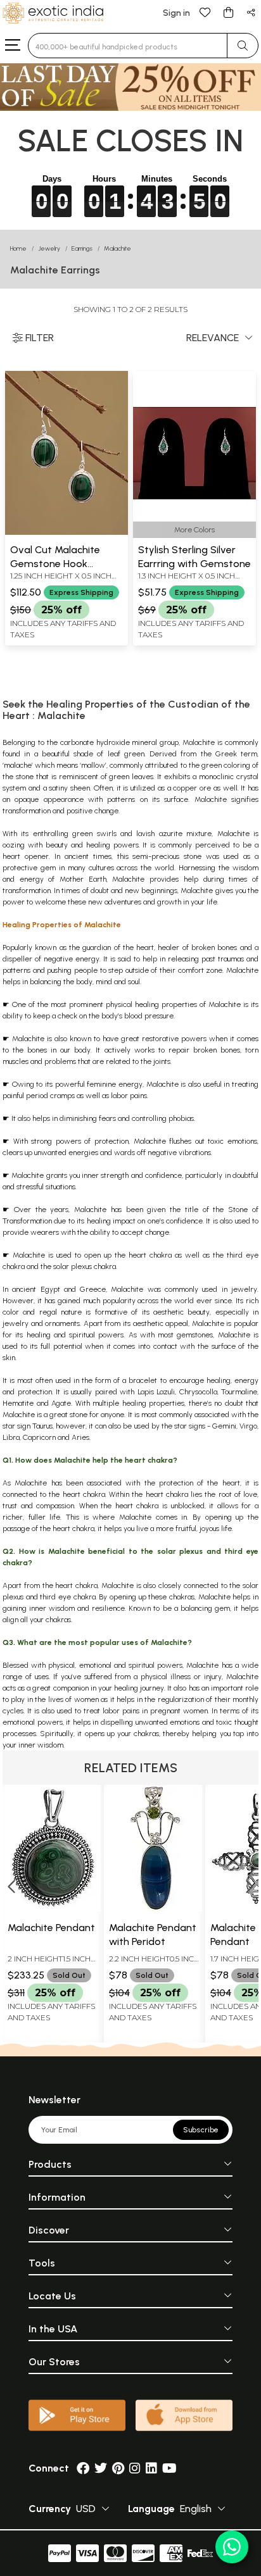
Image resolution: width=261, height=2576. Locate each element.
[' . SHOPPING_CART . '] (228, 12)
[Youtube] (169, 2468)
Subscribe (201, 2130)
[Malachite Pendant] (53, 1908)
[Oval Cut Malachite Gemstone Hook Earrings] (67, 532)
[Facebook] (83, 2468)
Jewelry (49, 248)
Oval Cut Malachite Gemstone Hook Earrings (55, 564)
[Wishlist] (205, 12)
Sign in (176, 13)
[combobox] (128, 46)
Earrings (82, 248)
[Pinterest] (118, 2468)
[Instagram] (135, 2468)
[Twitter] (101, 2468)
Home (18, 248)
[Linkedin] (151, 2468)
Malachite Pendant (51, 1928)
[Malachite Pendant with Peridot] (155, 1908)
